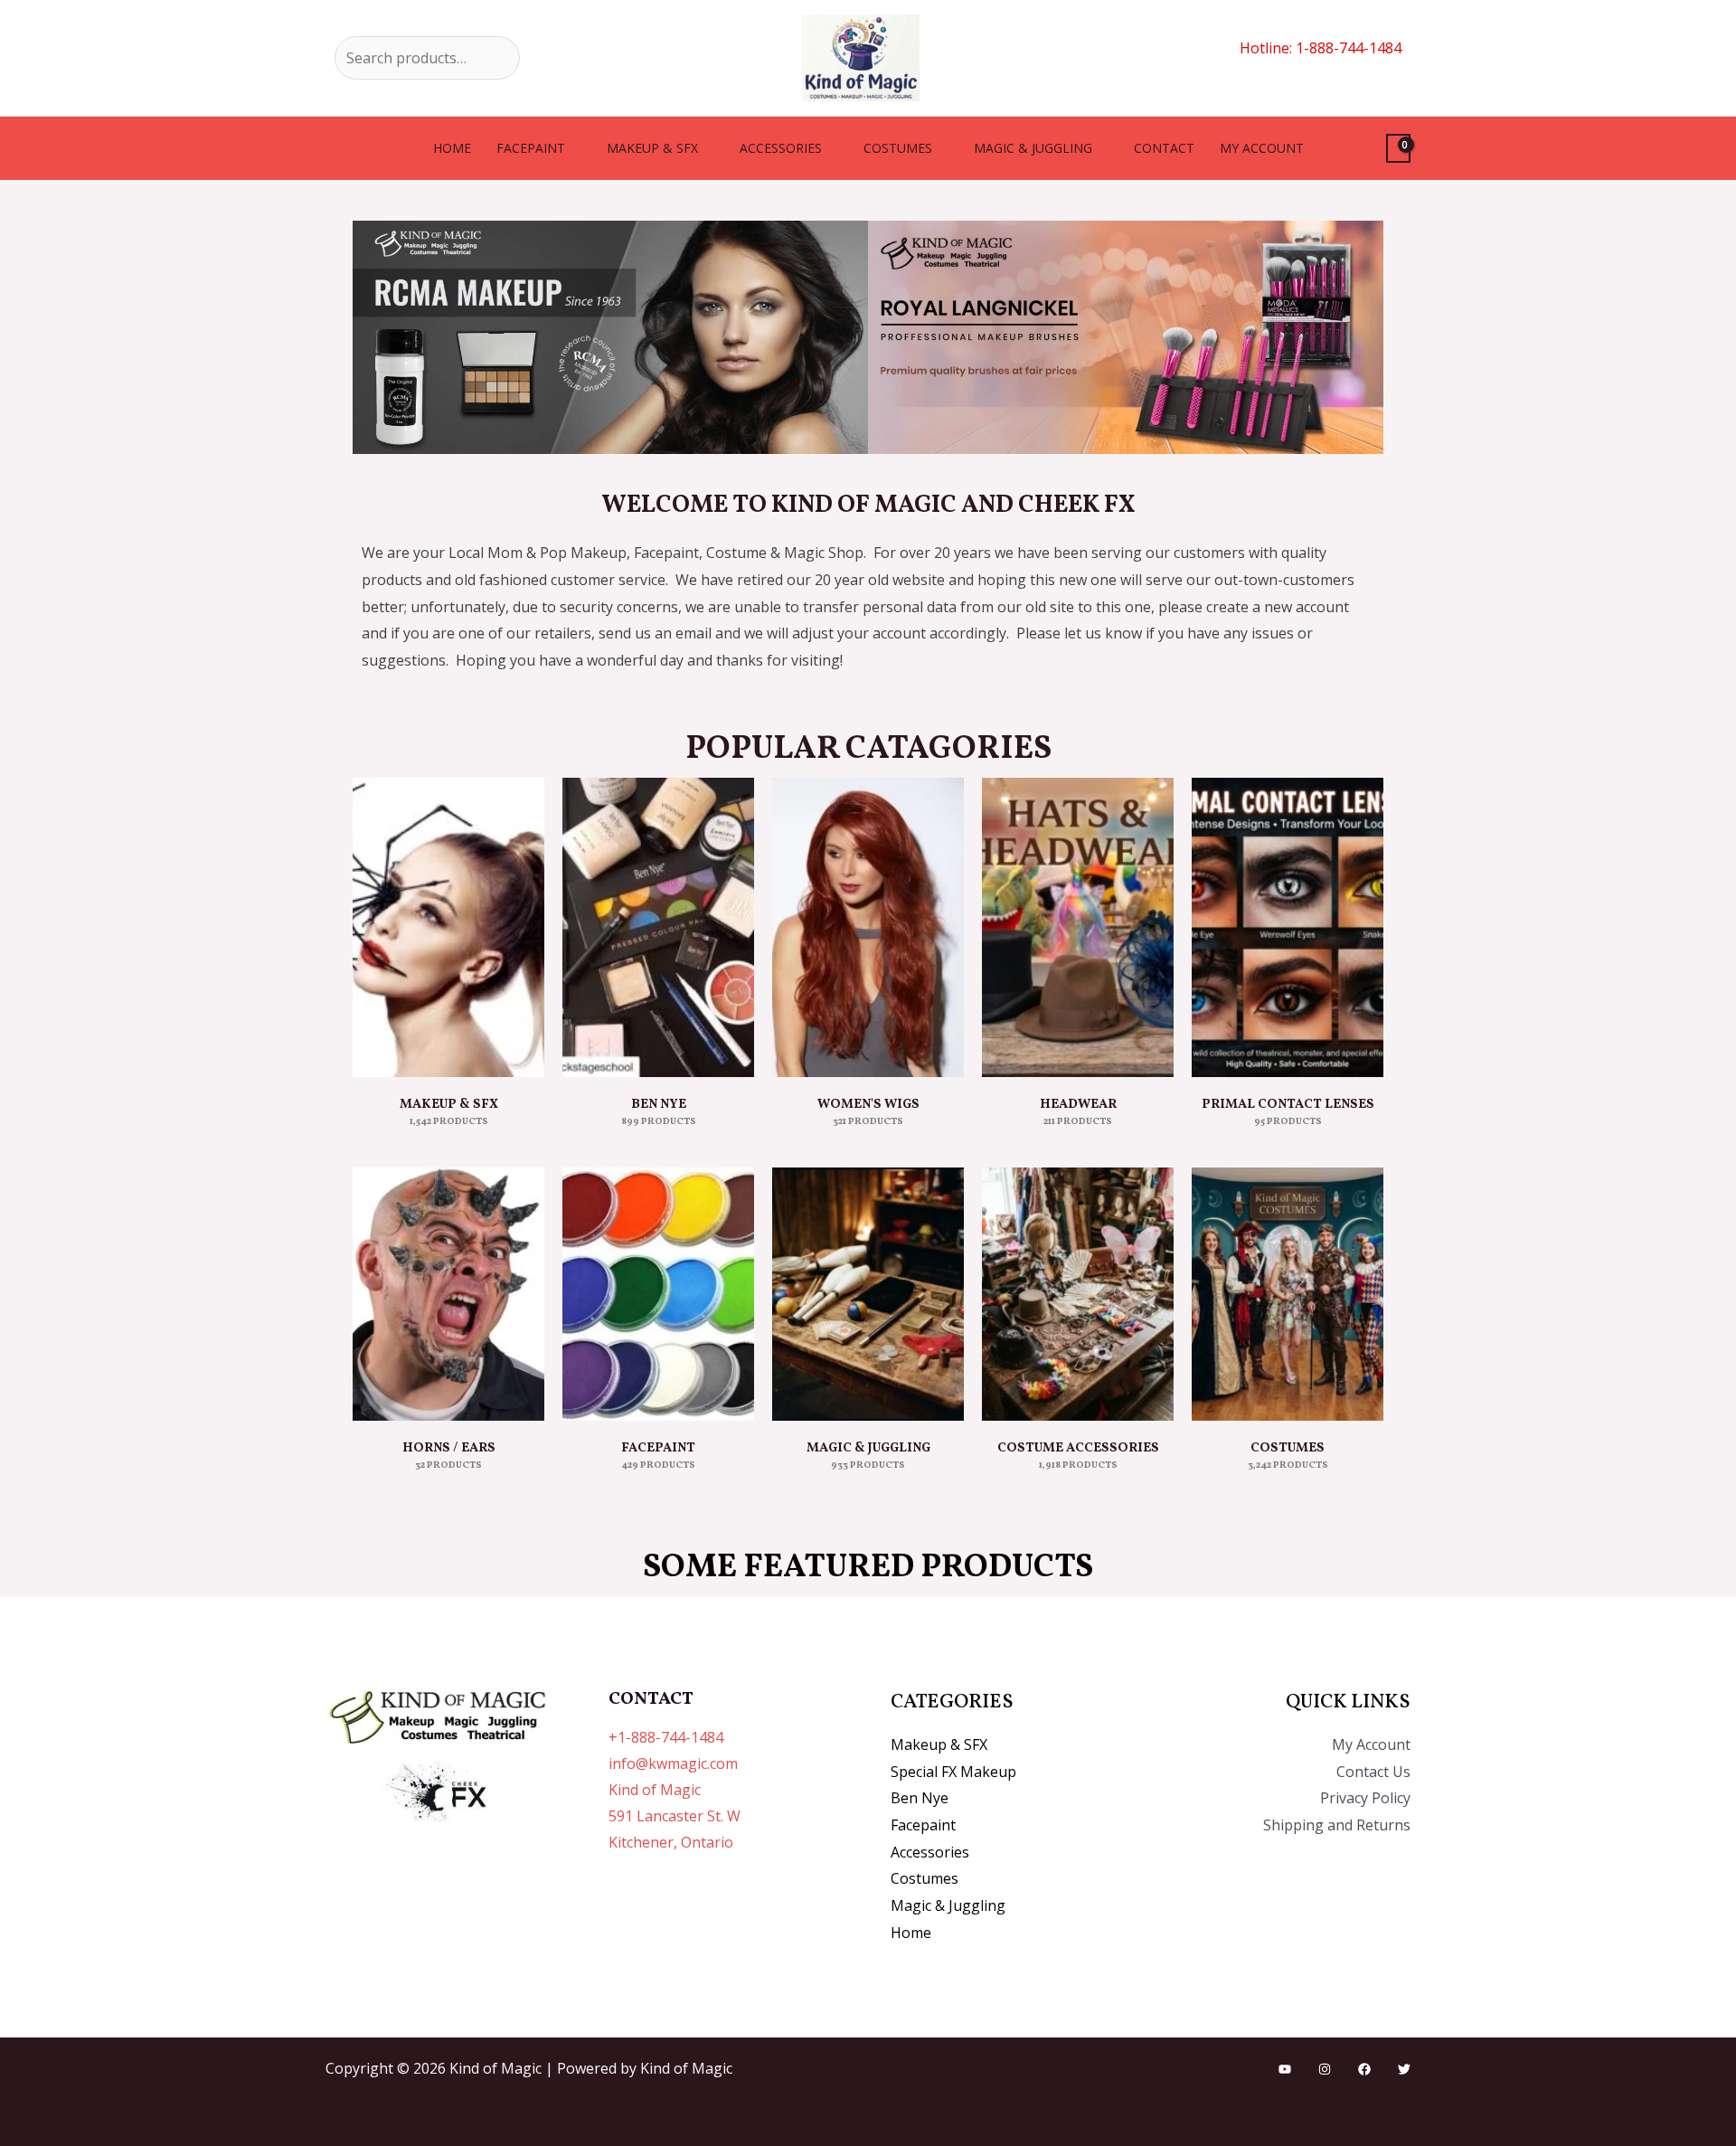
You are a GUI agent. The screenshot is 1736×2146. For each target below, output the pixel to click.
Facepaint (531, 148)
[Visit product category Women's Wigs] (868, 927)
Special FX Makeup (953, 1772)
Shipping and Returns (1337, 1825)
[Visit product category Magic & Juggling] (868, 1294)
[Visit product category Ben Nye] (658, 927)
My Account (1371, 1744)
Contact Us (1373, 1772)
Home (452, 148)
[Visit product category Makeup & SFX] (448, 927)
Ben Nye (920, 1798)
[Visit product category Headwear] (1078, 927)
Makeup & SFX (652, 148)
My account (1262, 148)
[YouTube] (1285, 2069)
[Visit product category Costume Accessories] (1078, 1294)
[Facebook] (1364, 2069)
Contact (1164, 148)
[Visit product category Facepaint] (658, 1294)
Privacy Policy (1365, 1798)
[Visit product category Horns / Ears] (448, 1294)
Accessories (781, 148)
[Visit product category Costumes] (1288, 1294)
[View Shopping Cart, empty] (1398, 149)
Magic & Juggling (1033, 148)
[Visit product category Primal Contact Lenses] (1288, 927)
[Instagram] (1325, 2069)
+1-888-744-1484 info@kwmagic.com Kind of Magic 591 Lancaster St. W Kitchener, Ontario (675, 1789)
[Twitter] (1404, 2069)
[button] (370, 338)
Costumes (898, 148)
